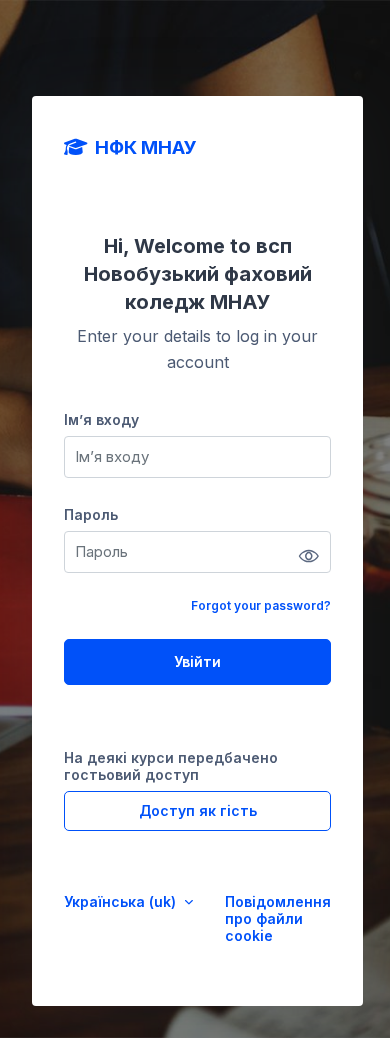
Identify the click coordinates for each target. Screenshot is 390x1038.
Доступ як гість (198, 810)
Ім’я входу (101, 419)
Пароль (91, 514)
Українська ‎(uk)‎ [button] (122, 901)
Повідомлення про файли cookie (278, 918)
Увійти (197, 661)
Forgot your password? (261, 605)
